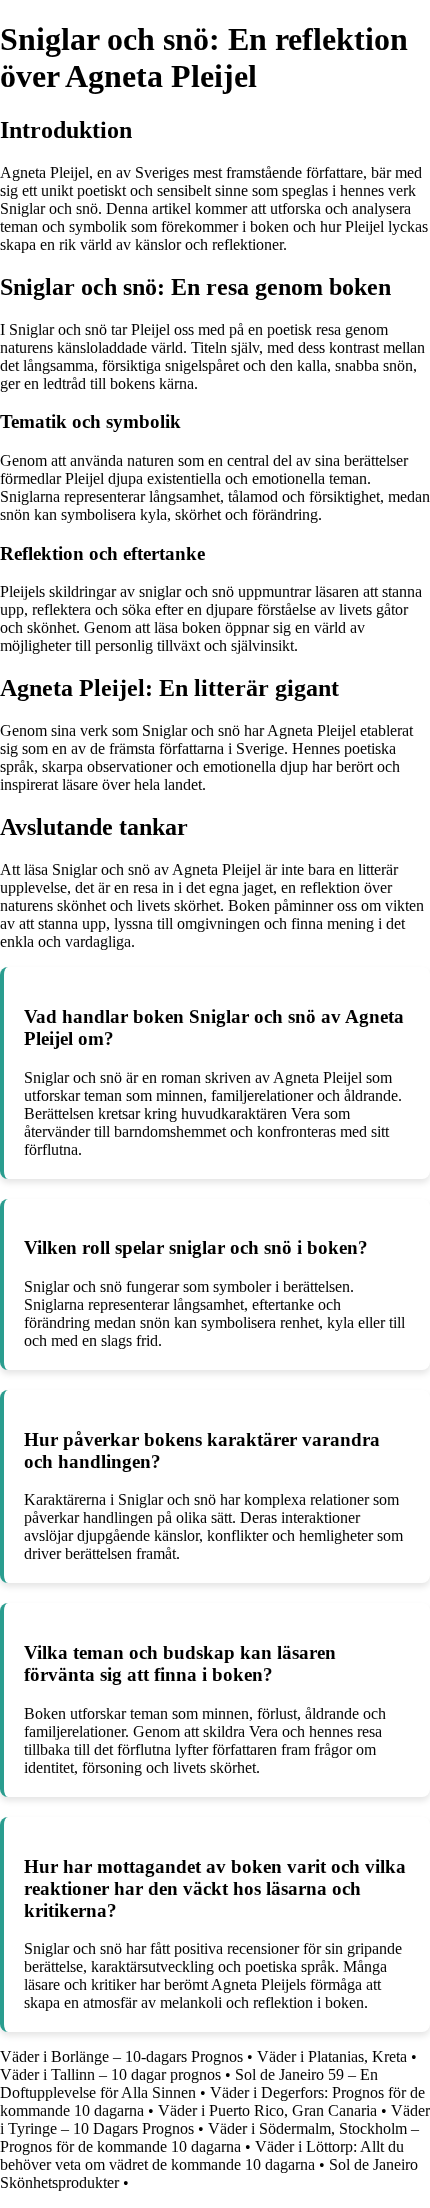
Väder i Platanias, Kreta (332, 2056)
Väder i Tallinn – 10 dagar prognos (110, 2074)
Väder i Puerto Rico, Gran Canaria (267, 2110)
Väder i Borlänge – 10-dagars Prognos (121, 2056)
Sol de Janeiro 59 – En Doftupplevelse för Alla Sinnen (189, 2083)
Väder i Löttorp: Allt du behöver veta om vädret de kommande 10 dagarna (202, 2155)
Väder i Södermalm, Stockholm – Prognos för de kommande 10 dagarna (209, 2137)
